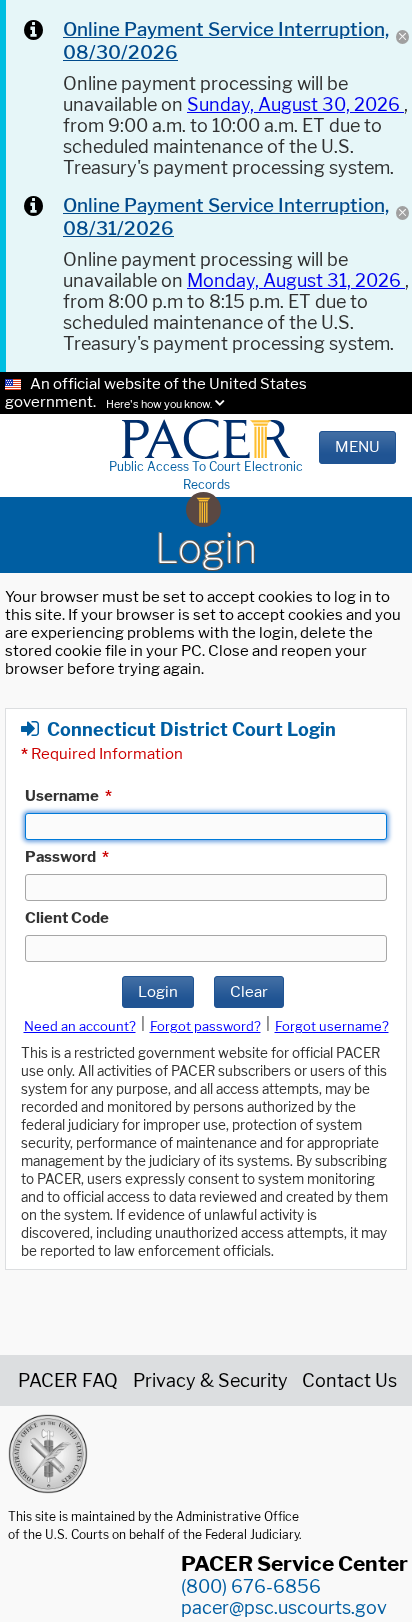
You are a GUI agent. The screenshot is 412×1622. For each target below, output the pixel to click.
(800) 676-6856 (251, 1586)
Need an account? (80, 1026)
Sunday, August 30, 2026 (295, 104)
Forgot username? (332, 1026)
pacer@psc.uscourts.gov (284, 1607)
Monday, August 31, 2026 (296, 280)
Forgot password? (205, 1026)
